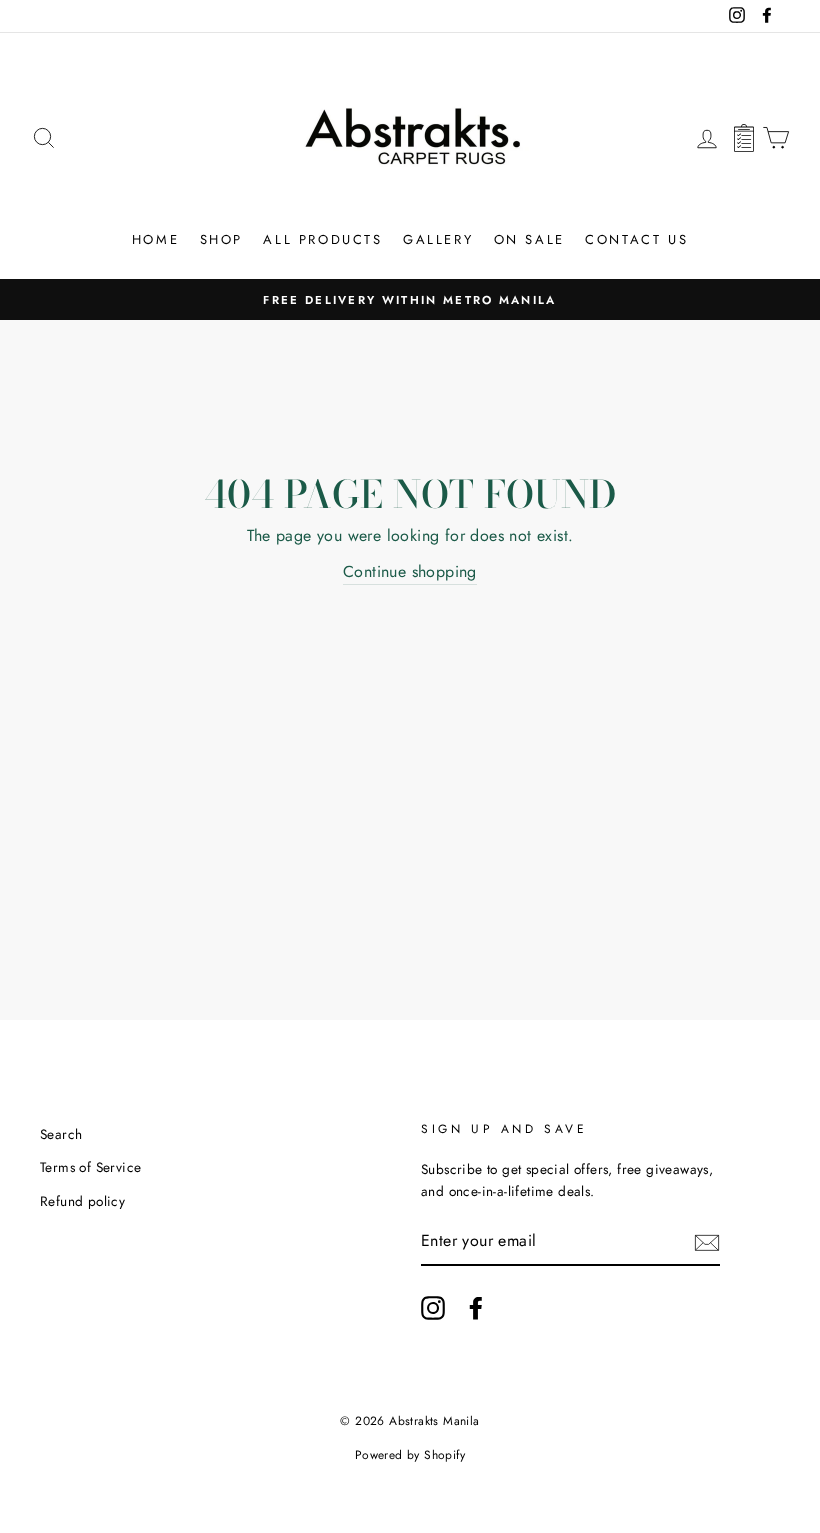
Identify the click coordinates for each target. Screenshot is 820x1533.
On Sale (529, 239)
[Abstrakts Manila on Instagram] (433, 1308)
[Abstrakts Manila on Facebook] (476, 1308)
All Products (322, 239)
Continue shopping (410, 571)
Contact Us (636, 239)
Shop (221, 239)
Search (61, 1134)
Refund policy (82, 1201)
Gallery (438, 239)
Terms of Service (90, 1167)
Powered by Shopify (410, 1455)
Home (155, 239)
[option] (410, 300)
